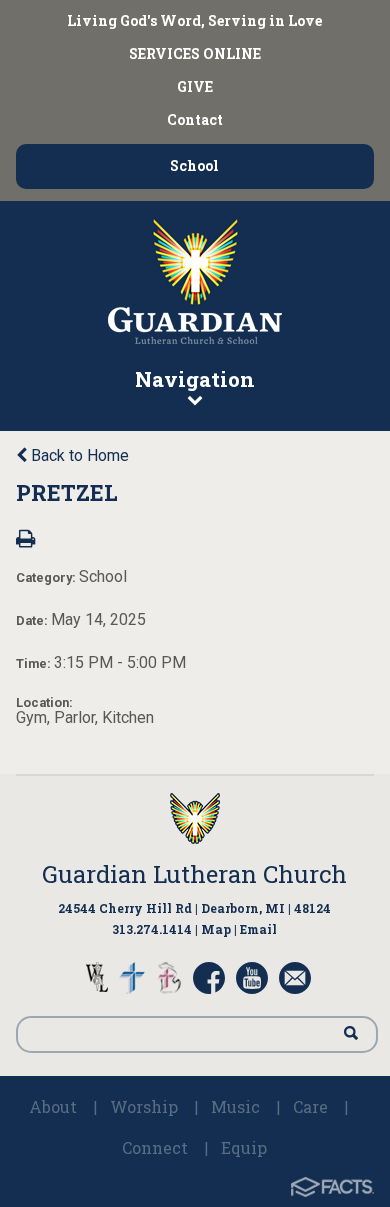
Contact (195, 119)
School (194, 165)
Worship (144, 1106)
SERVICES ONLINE (195, 53)
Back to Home (78, 455)
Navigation (195, 379)
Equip (244, 1147)
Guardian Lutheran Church (194, 874)
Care (310, 1106)
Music (235, 1106)
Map (216, 929)
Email (258, 929)
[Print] (25, 540)
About (53, 1106)
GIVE (195, 86)
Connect (155, 1147)
